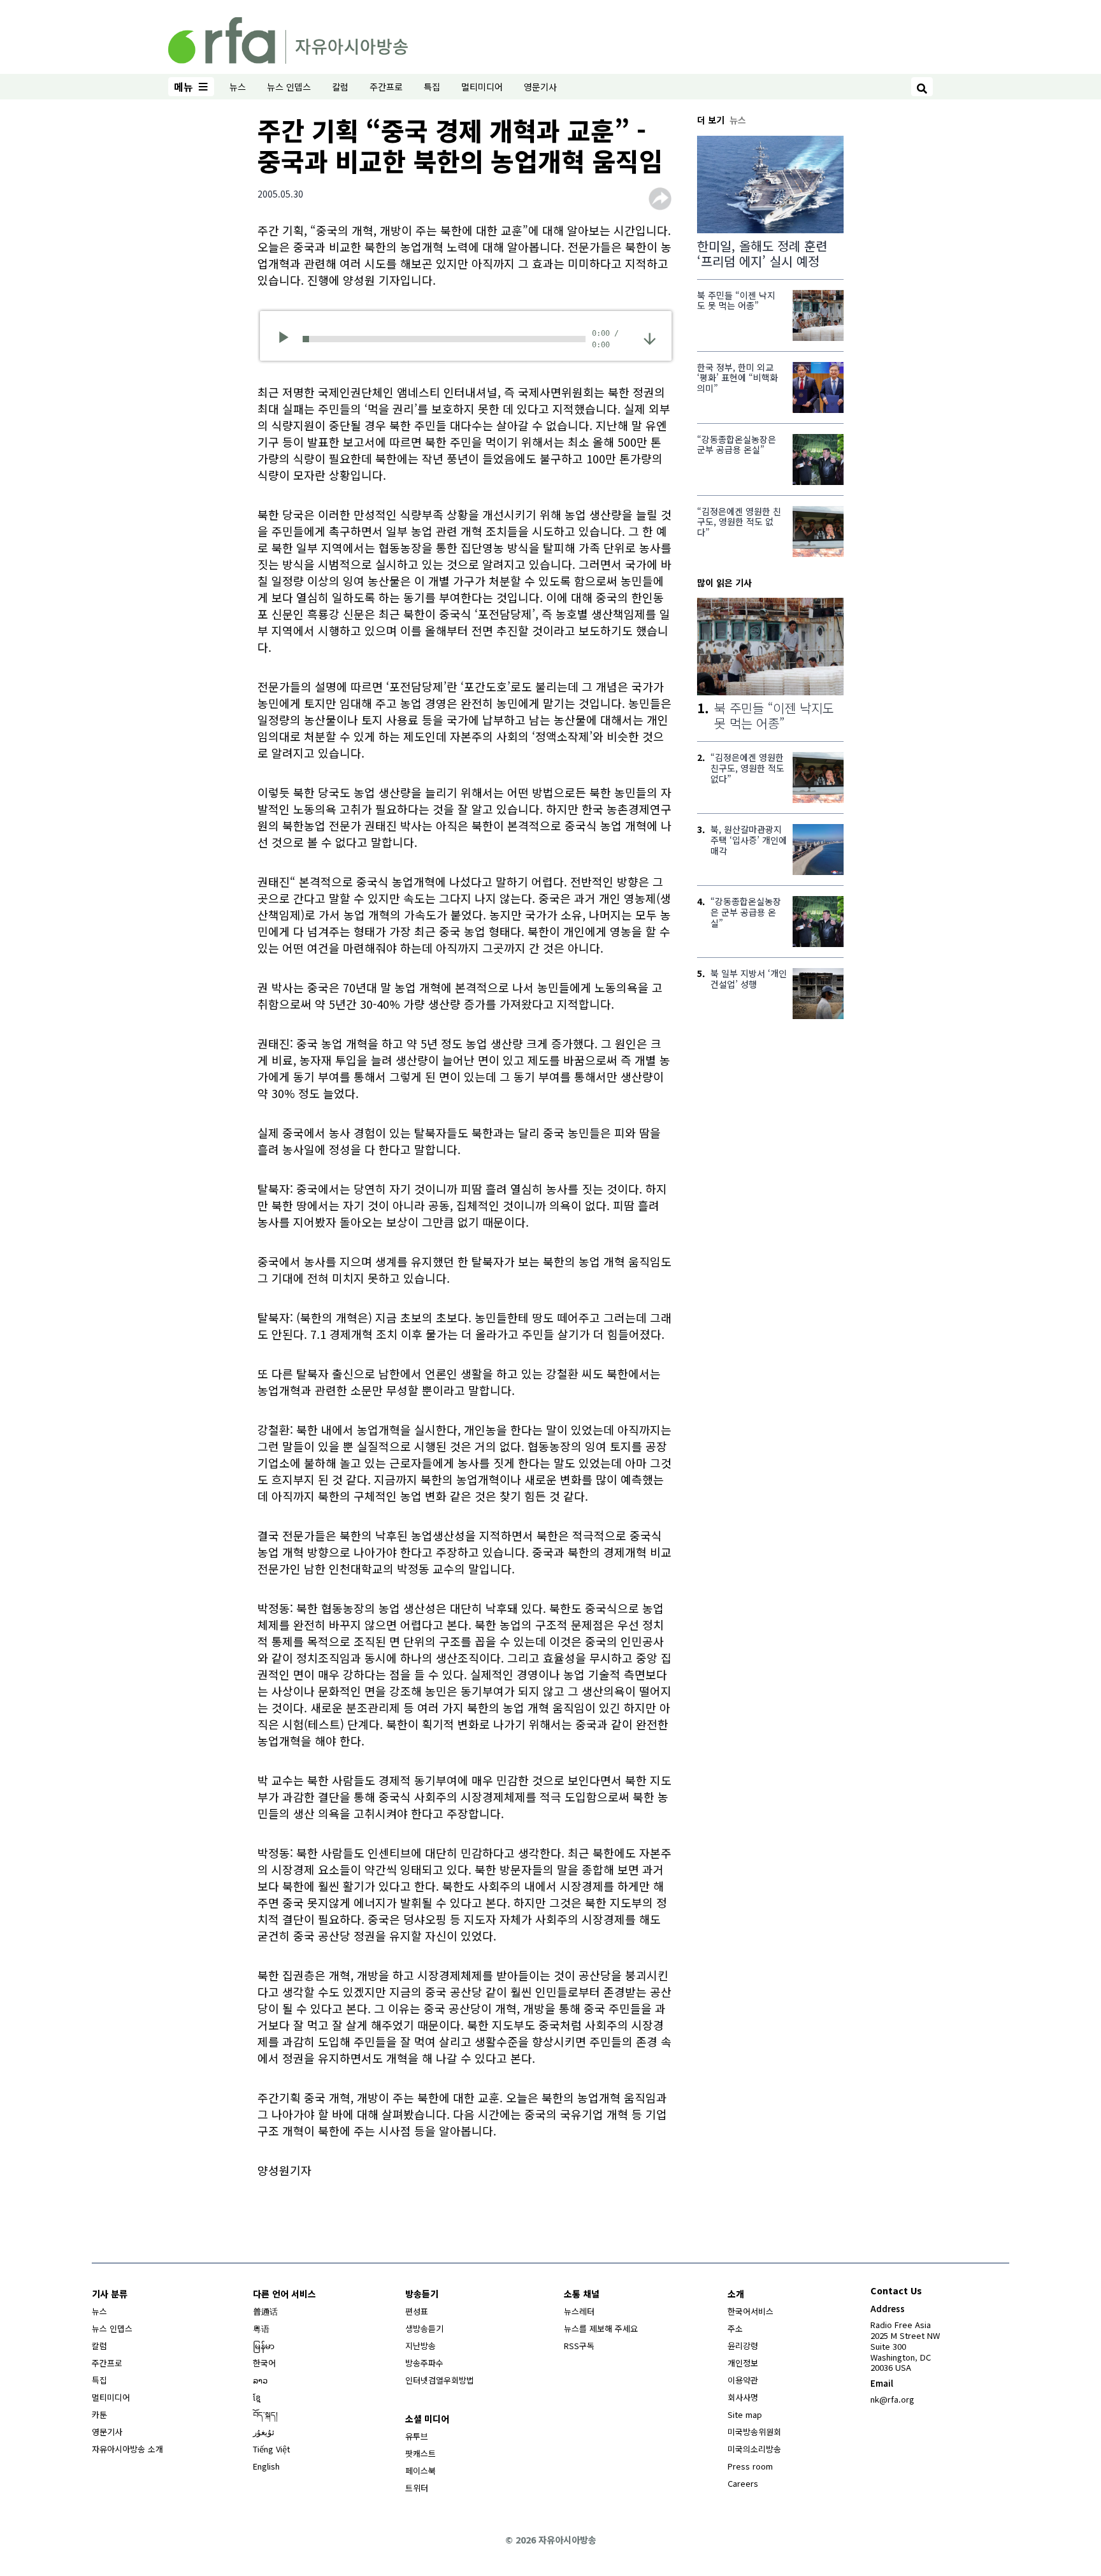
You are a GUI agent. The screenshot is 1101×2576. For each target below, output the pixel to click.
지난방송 (421, 2346)
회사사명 (743, 2397)
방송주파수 (424, 2363)
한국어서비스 (751, 2311)
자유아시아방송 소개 (127, 2449)
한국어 (264, 2363)
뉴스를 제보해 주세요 (601, 2328)
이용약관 (743, 2380)
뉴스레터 (579, 2311)
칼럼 (340, 87)
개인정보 (743, 2363)
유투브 (417, 2436)
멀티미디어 (482, 87)
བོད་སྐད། (265, 2414)
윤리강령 (743, 2346)
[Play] (288, 339)
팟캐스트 (421, 2453)
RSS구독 (579, 2346)
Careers (743, 2483)
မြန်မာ (264, 2346)
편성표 (417, 2311)
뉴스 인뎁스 (289, 87)
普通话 (265, 2311)
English (266, 2466)
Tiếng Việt (271, 2449)
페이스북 (421, 2471)
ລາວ (260, 2380)
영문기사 (540, 87)
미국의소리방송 (754, 2449)
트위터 (417, 2488)
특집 (432, 87)
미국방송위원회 (754, 2432)
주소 (735, 2328)
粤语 (261, 2328)
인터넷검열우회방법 (440, 2380)
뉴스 (238, 87)
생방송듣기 (424, 2328)
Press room (750, 2466)
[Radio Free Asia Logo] (288, 38)
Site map (745, 2414)
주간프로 (386, 87)
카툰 (99, 2414)
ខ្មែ (257, 2397)
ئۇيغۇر (264, 2432)
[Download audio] (650, 337)
